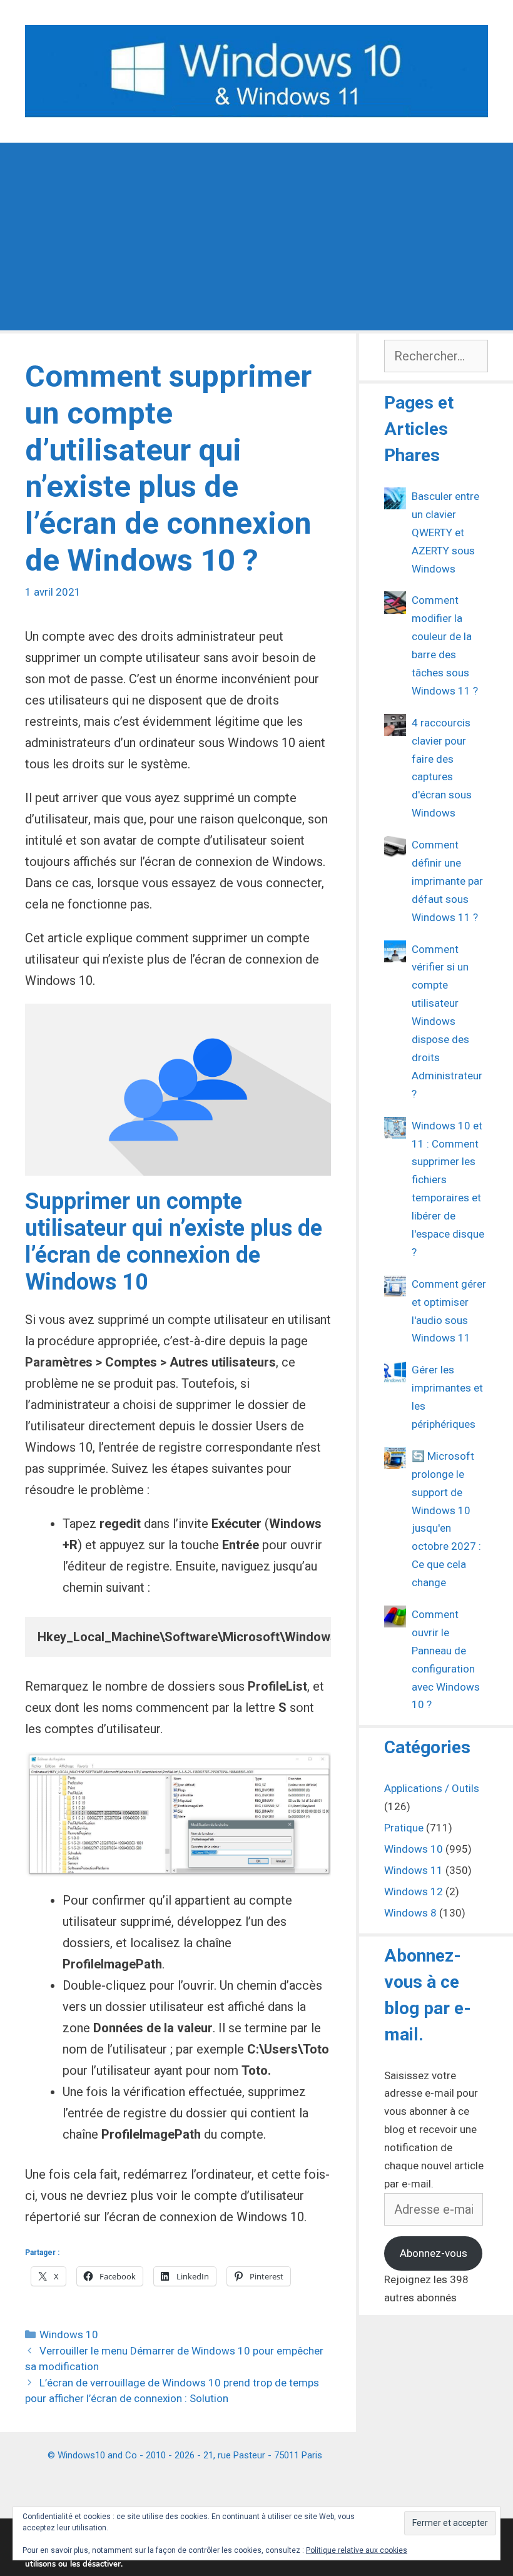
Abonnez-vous (434, 2253)
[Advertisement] (256, 237)
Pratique (404, 1828)
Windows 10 (69, 2334)
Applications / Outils (432, 1788)
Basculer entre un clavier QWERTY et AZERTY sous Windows (445, 532)
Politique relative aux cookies (357, 2550)
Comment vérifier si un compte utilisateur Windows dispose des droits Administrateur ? (447, 1021)
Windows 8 (410, 1913)
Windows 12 (414, 1891)
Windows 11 (414, 1870)
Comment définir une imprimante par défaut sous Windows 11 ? (447, 881)
